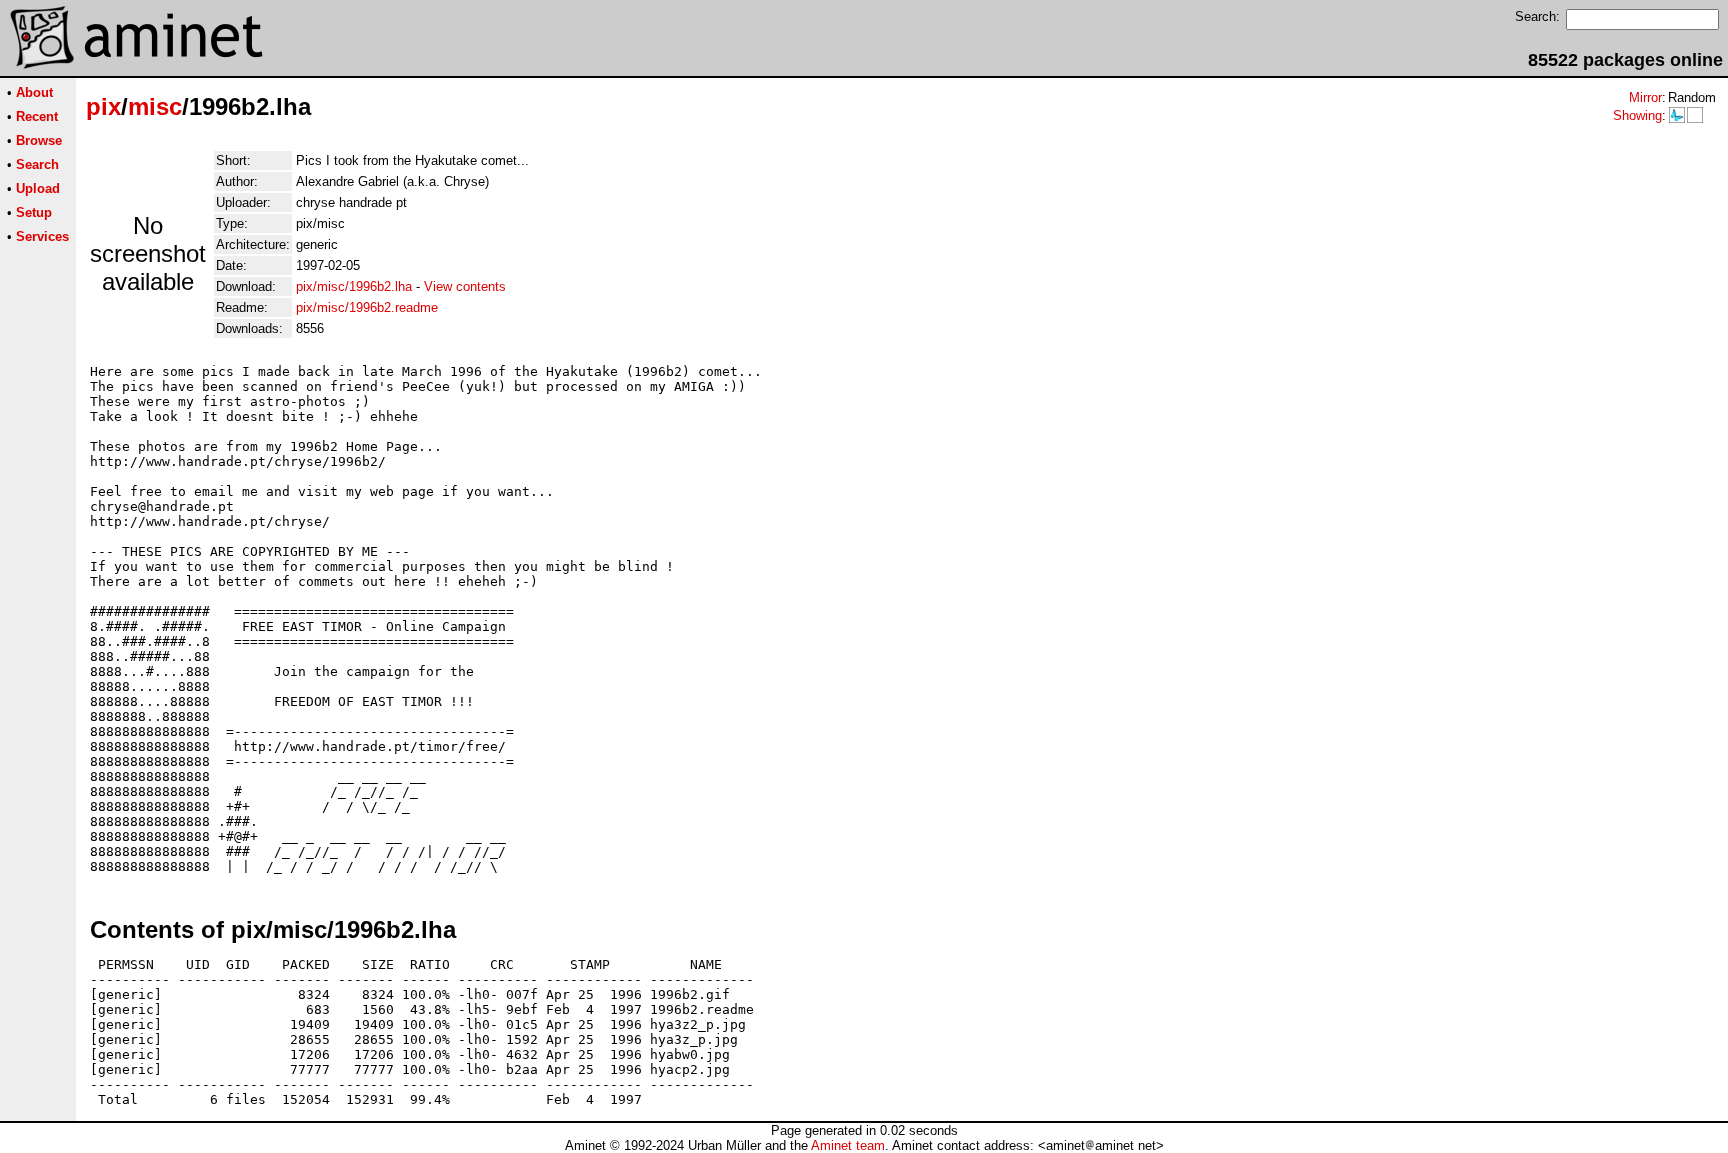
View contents (465, 286)
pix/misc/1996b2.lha (354, 286)
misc (155, 106)
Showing (1637, 115)
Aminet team (848, 1145)
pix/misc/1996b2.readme (367, 307)
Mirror (1645, 97)
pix (103, 106)
